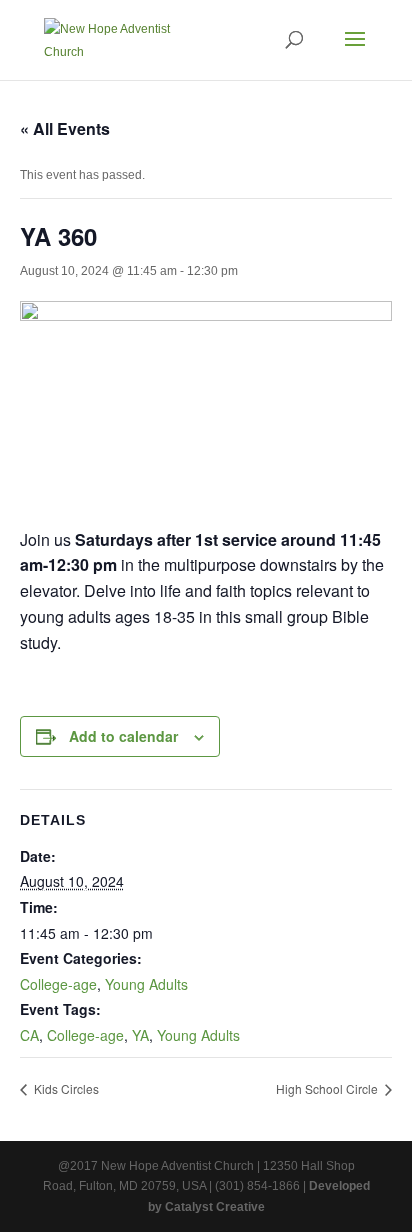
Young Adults (146, 984)
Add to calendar (123, 736)
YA (140, 1035)
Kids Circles (65, 1088)
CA (29, 1035)
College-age (58, 984)
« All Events (65, 128)
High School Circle (328, 1088)
